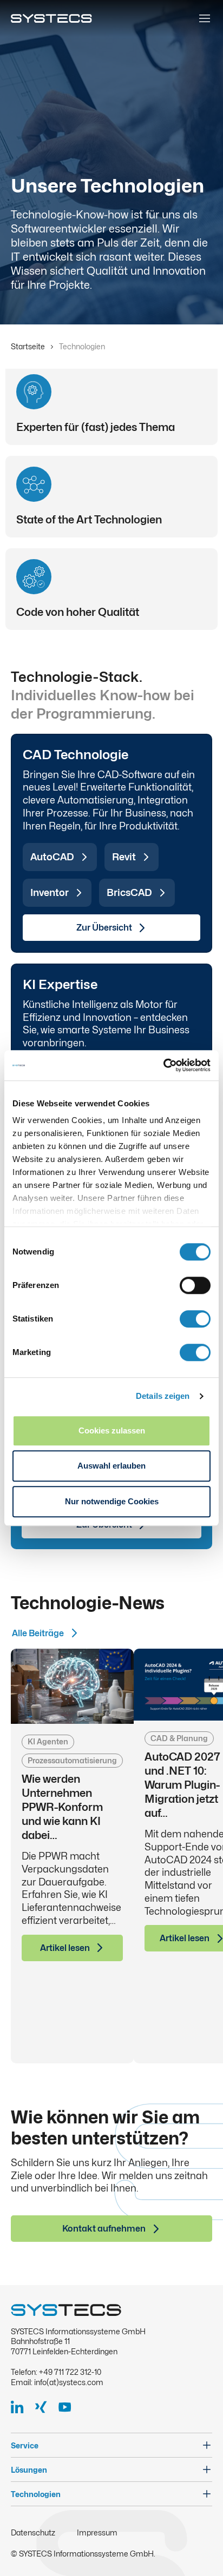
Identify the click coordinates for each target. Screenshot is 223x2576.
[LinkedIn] (22, 2407)
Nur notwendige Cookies (112, 1501)
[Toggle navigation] (205, 18)
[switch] (195, 1285)
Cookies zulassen (112, 1430)
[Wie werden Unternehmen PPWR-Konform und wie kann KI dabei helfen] (72, 1687)
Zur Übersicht (104, 928)
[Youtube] (69, 2407)
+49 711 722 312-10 (70, 2372)
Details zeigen (163, 1396)
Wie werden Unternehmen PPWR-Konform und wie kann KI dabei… (62, 1807)
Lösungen (29, 2470)
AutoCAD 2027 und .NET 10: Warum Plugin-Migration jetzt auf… (182, 1785)
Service (25, 2445)
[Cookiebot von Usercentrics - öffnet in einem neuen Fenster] (163, 1065)
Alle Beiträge (38, 1633)
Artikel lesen (65, 1948)
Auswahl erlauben (111, 1466)
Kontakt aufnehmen (104, 2229)
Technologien (36, 2494)
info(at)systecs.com (69, 2382)
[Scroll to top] (198, 2551)
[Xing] (45, 2407)
